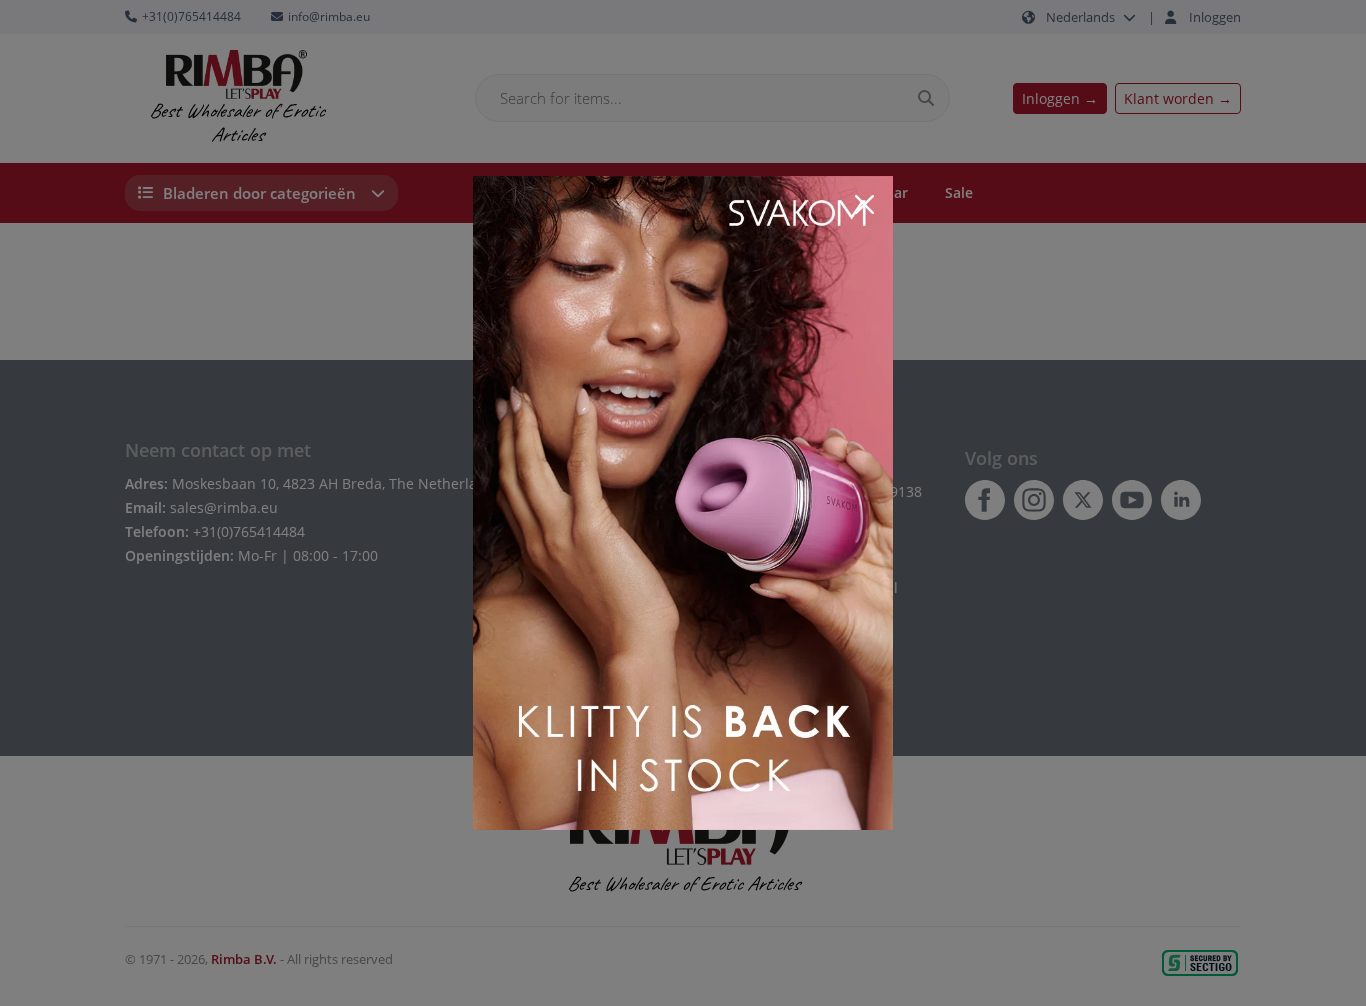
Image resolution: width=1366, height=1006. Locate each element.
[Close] (864, 205)
